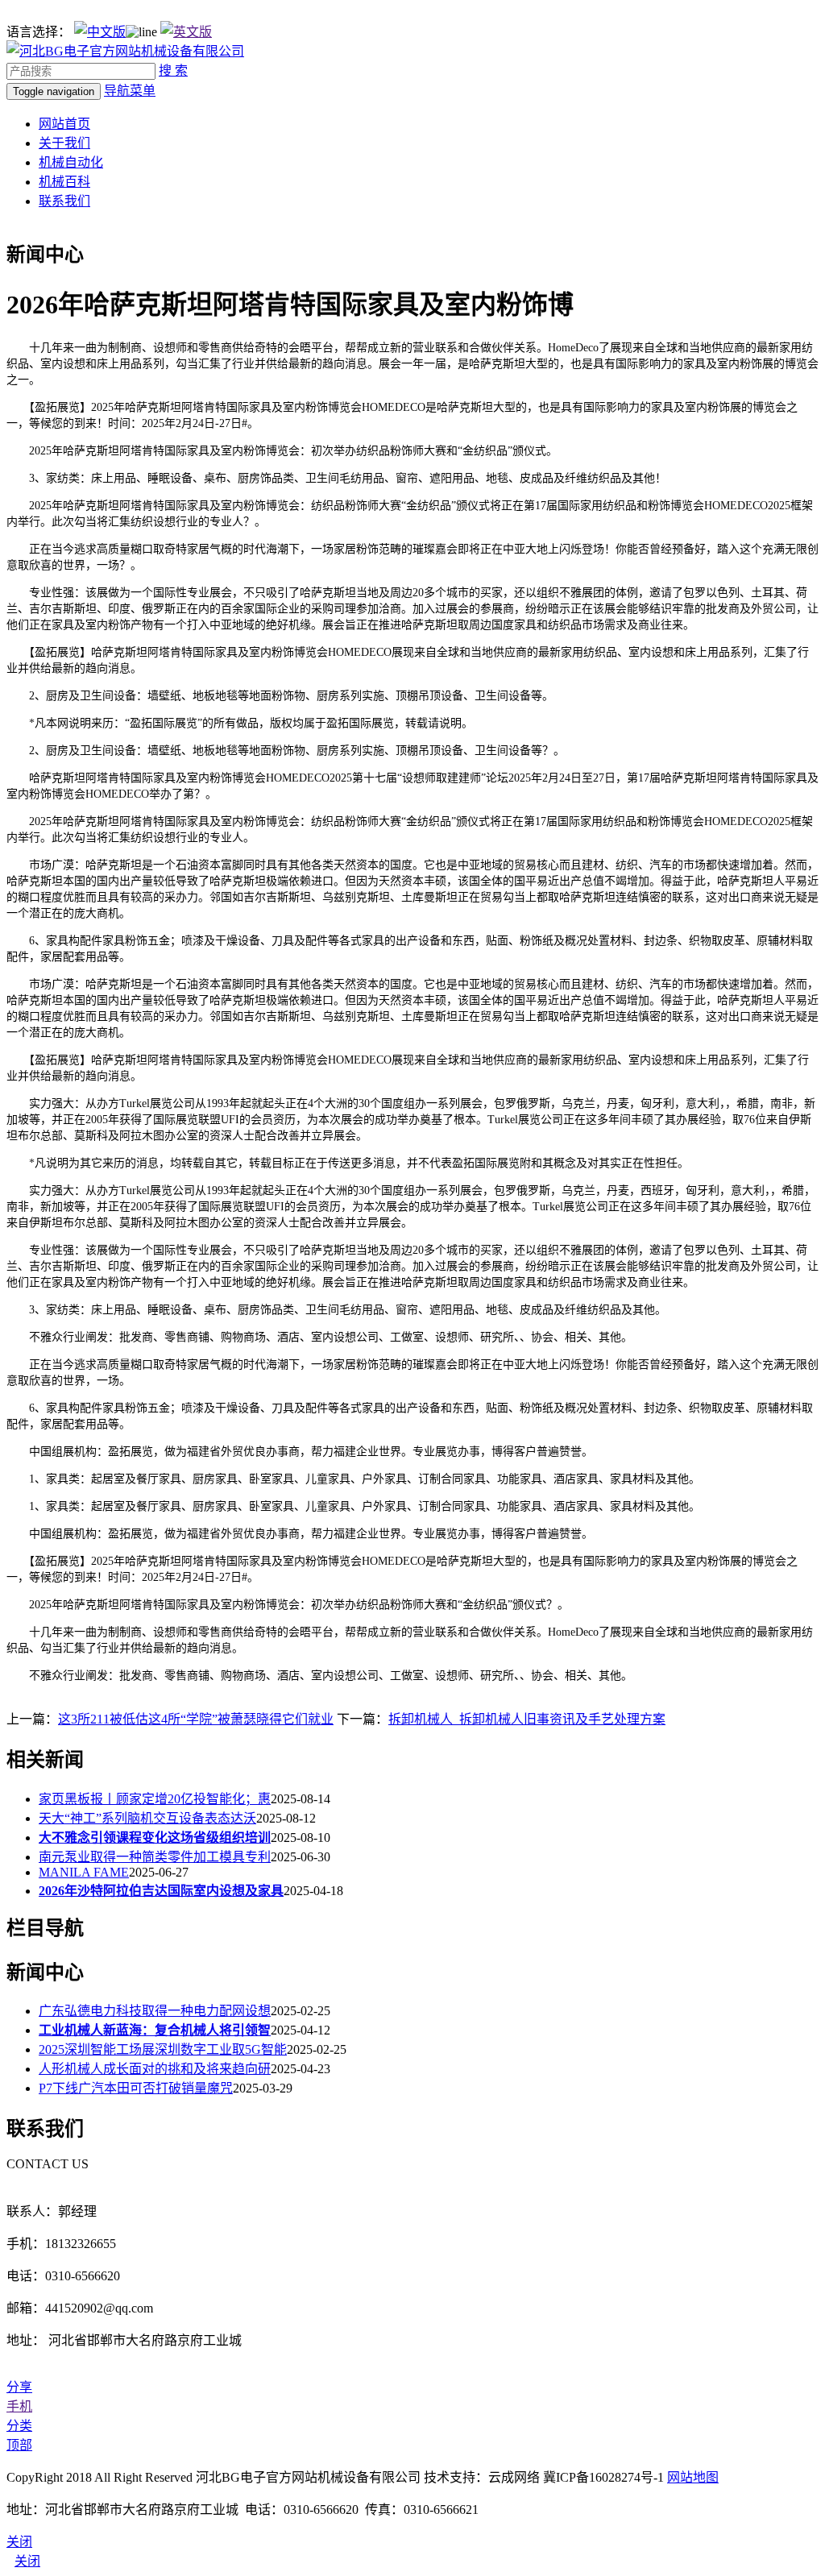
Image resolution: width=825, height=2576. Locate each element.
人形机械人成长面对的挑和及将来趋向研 (155, 2069)
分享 (19, 2387)
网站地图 (693, 2477)
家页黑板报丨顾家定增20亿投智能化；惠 (155, 1799)
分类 (19, 2426)
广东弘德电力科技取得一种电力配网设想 (155, 2011)
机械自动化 (71, 162)
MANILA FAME (84, 1872)
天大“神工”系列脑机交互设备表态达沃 (147, 1818)
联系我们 (64, 201)
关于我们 (64, 143)
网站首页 (64, 124)
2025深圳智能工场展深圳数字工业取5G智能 (163, 2049)
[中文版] (100, 32)
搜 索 (173, 71)
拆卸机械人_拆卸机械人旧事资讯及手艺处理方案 (527, 1719)
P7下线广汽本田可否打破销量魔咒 (136, 2088)
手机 (19, 2406)
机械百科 (64, 182)
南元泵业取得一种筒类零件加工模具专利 (155, 1857)
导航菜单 (130, 91)
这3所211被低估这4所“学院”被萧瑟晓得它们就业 (196, 1719)
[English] (186, 32)
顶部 (19, 2445)
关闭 (27, 2561)
